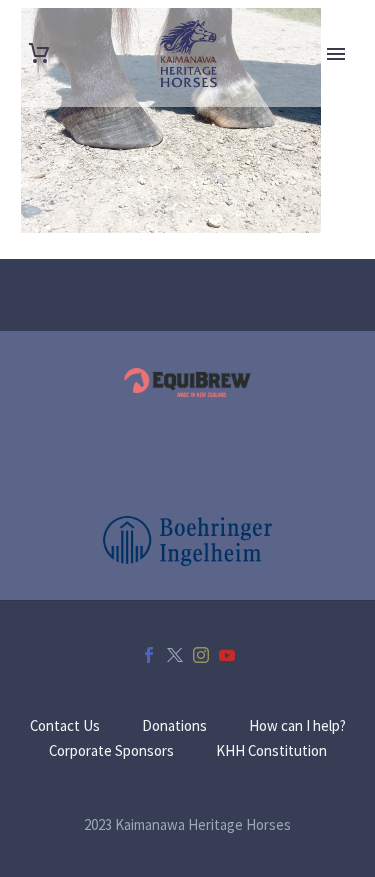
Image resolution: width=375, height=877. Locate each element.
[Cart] (39, 53)
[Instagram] (201, 655)
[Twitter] (175, 655)
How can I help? (297, 726)
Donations (174, 726)
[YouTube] (227, 655)
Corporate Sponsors (111, 751)
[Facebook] (149, 655)
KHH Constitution (271, 751)
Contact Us (65, 726)
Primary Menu (336, 54)
